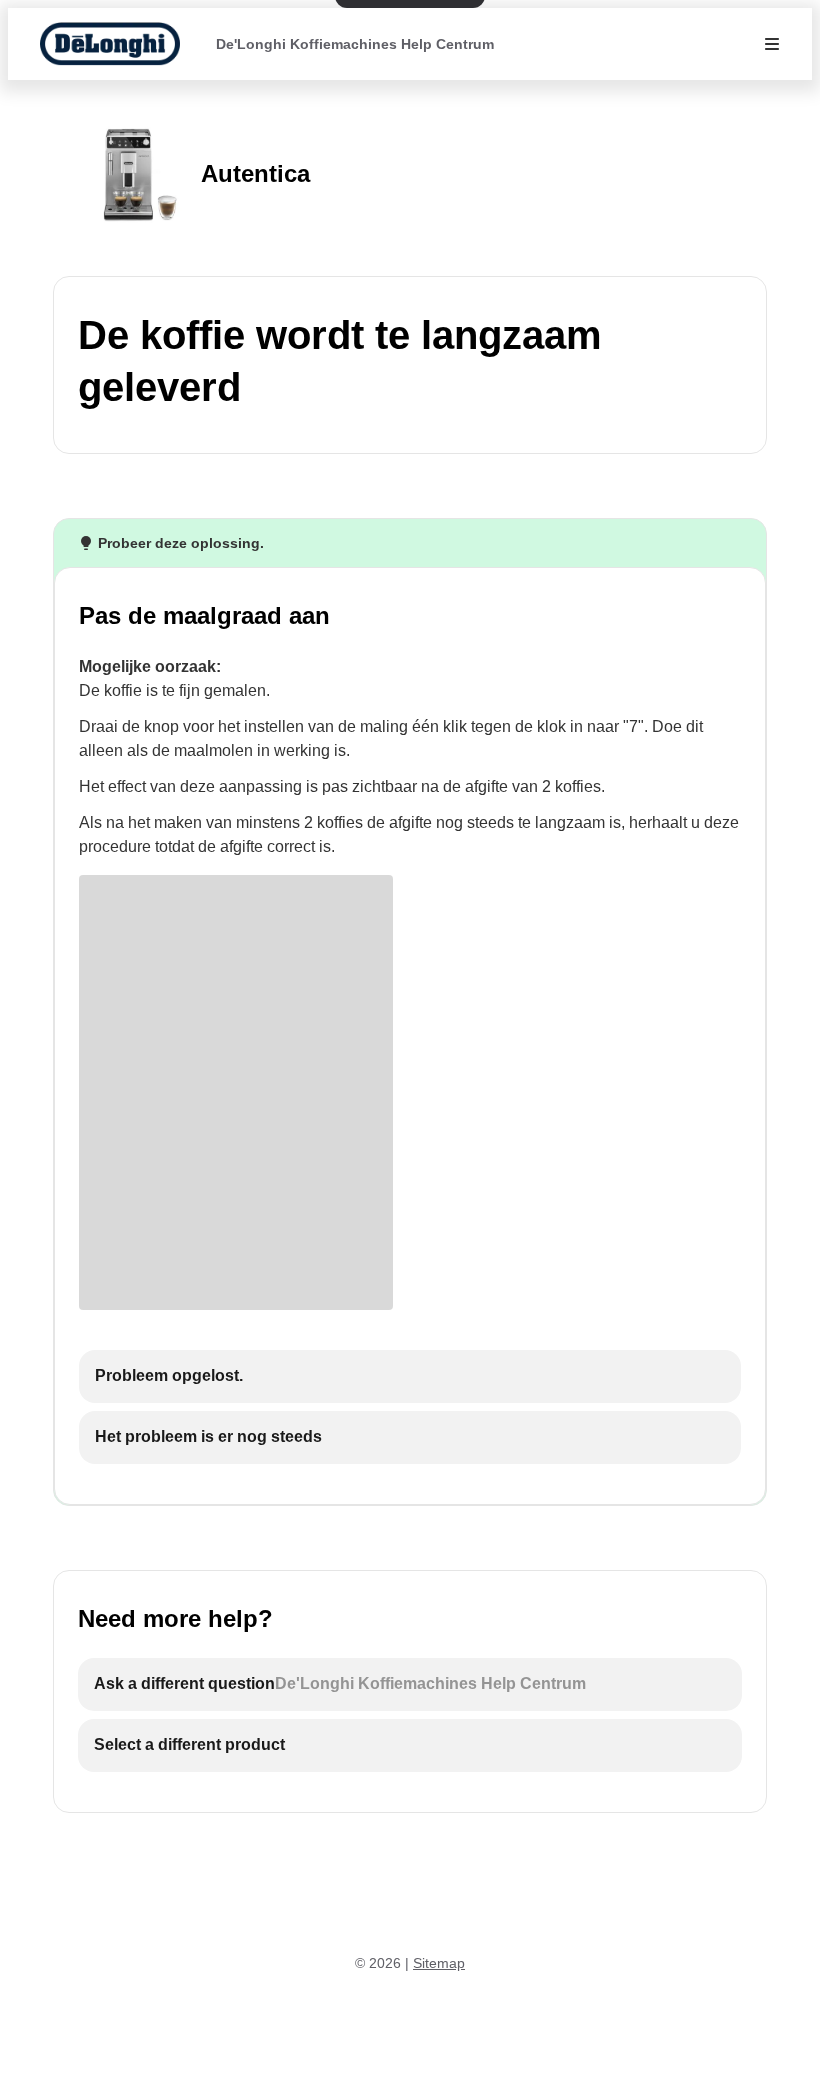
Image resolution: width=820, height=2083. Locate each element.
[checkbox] (410, 1376)
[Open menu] (772, 44)
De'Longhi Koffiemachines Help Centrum (355, 44)
